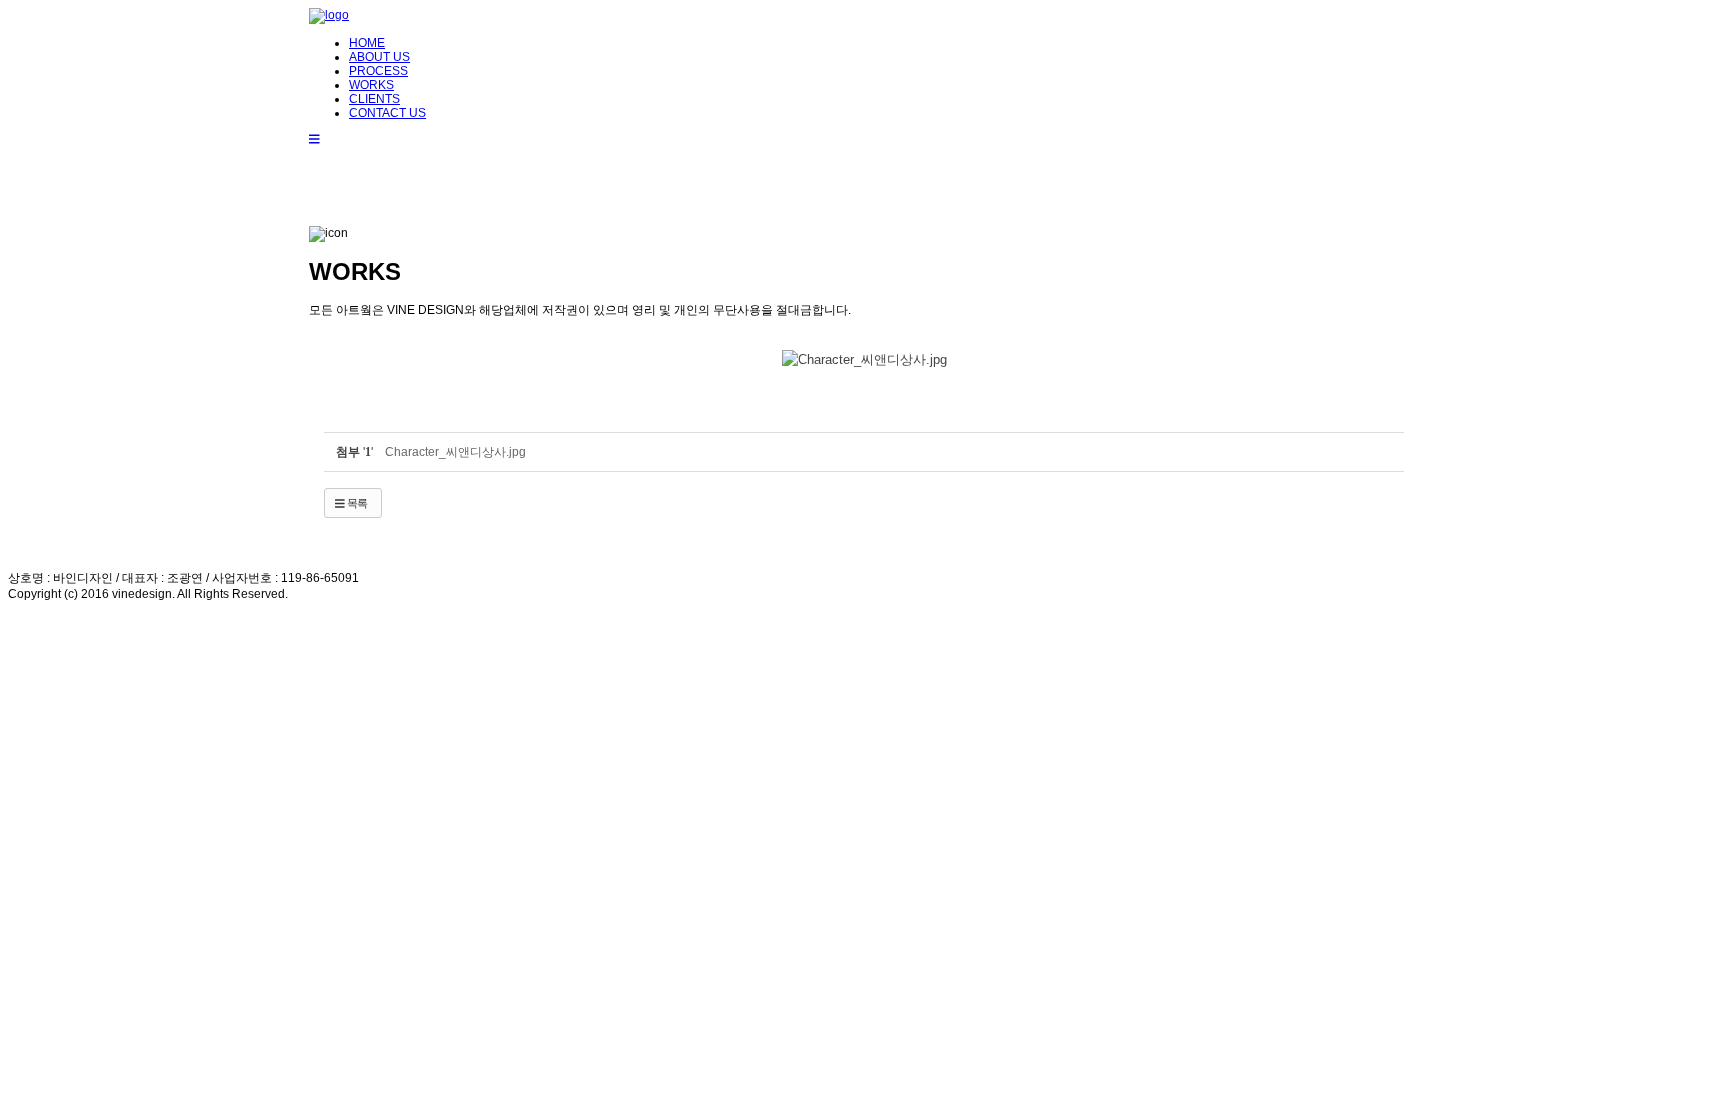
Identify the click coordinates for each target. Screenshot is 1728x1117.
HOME (367, 43)
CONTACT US (387, 113)
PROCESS (378, 71)
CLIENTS (374, 99)
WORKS (371, 85)
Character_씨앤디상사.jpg (455, 452)
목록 (356, 503)
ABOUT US (379, 57)
